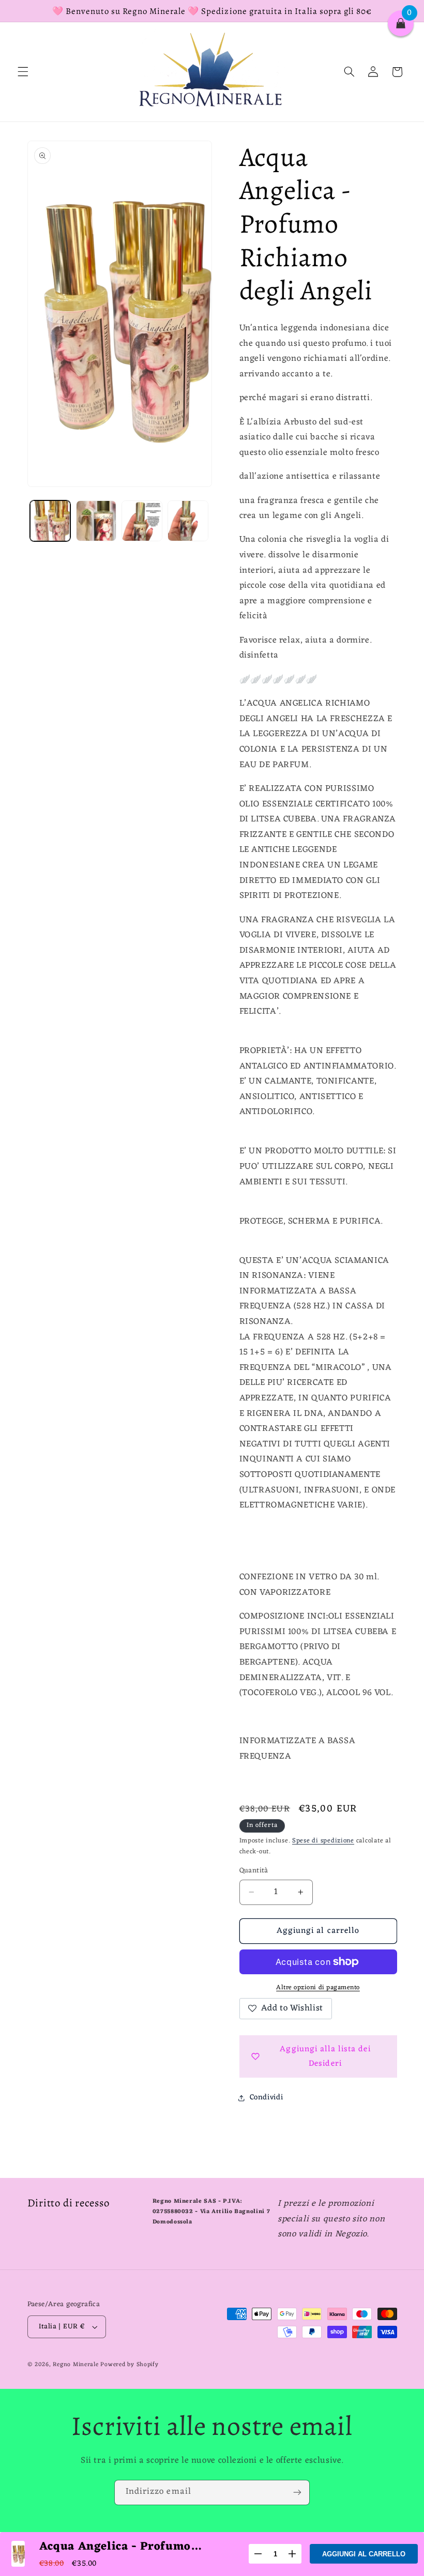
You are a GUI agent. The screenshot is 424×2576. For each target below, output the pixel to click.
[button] (23, 72)
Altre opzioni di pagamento (318, 1988)
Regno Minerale (77, 2365)
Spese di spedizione (323, 1841)
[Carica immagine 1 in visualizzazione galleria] (50, 521)
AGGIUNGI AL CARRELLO (364, 2554)
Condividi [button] (267, 2097)
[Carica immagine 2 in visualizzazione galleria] (96, 521)
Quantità (254, 1871)
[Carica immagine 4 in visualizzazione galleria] (188, 521)
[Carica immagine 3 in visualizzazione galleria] (142, 521)
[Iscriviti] (297, 2493)
